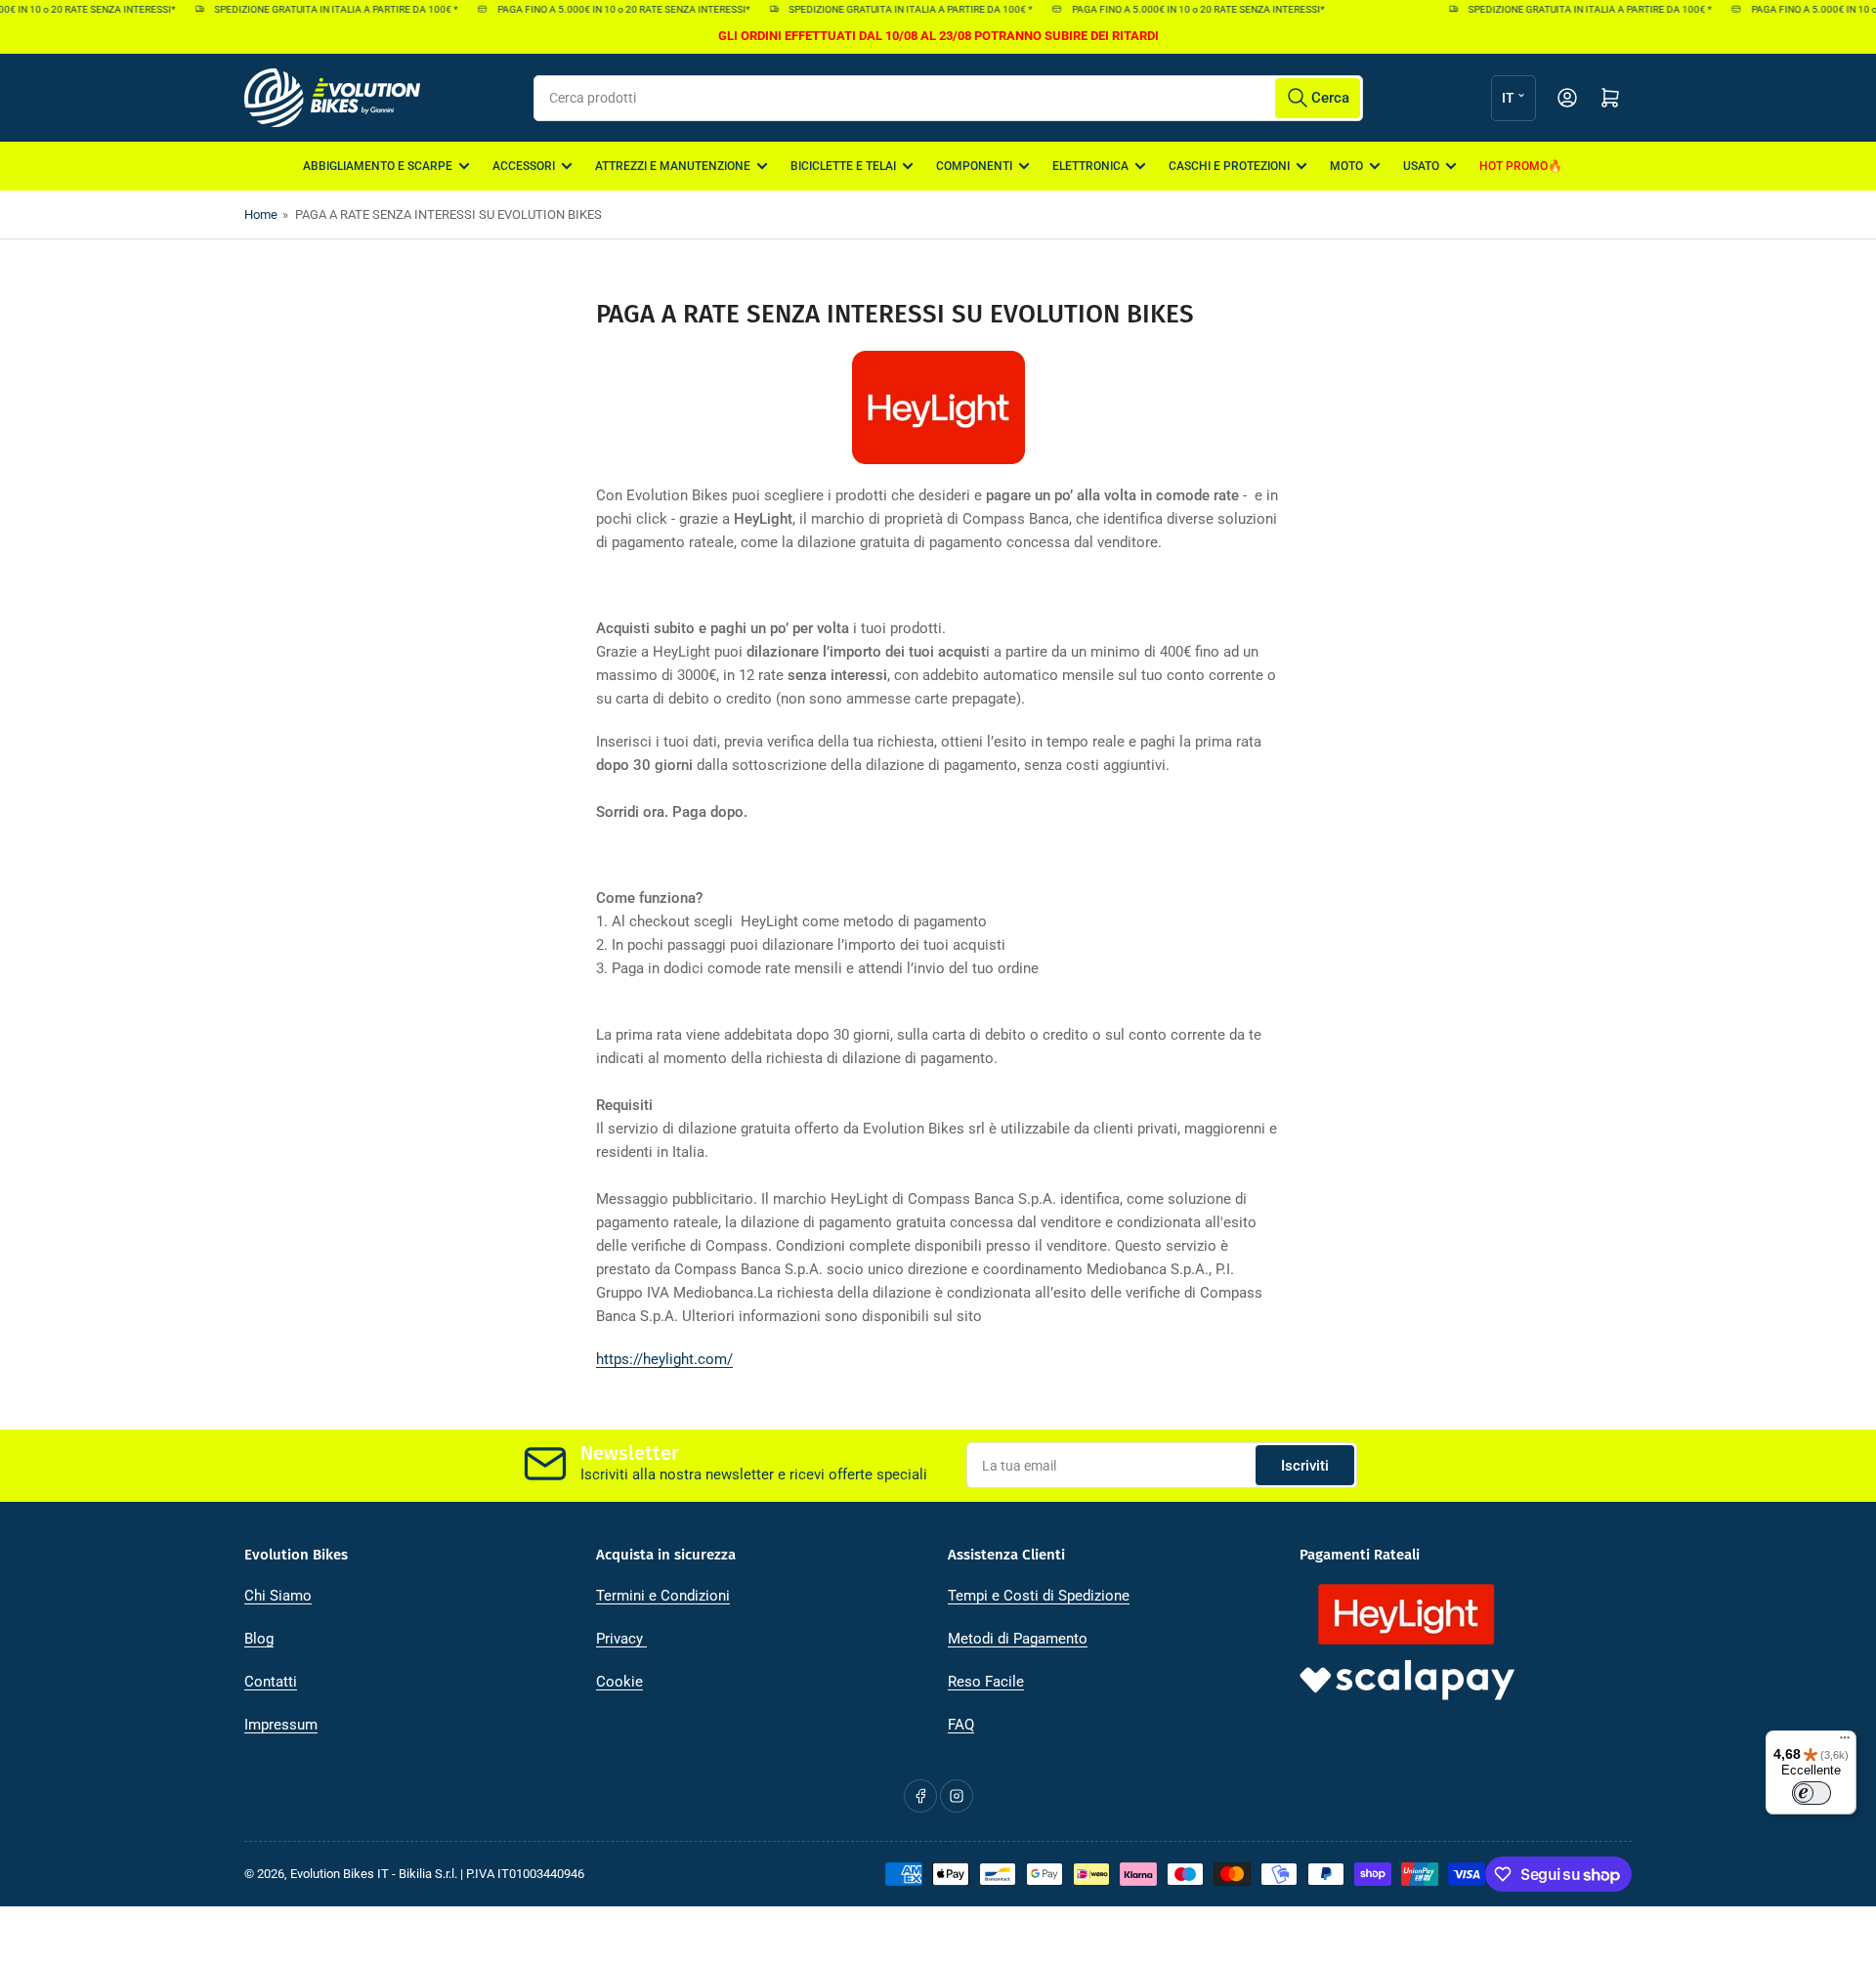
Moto (1346, 166)
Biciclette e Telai (843, 166)
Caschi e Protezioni (1229, 166)
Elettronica (1090, 166)
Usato (1421, 166)
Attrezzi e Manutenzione (673, 166)
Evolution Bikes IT (340, 1874)
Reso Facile (986, 1682)
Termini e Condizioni (663, 1596)
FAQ (961, 1725)
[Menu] (1845, 1742)
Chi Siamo (278, 1596)
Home (261, 214)
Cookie (619, 1682)
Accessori (524, 166)
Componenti (974, 166)
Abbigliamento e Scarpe (378, 166)
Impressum (281, 1725)
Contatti (271, 1682)
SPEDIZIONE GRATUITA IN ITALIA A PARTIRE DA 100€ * (320, 9)
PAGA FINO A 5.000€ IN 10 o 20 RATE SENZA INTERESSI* (607, 9)
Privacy (621, 1639)
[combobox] (948, 98)
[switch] (1812, 1793)
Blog (259, 1639)
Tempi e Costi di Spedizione (1039, 1596)
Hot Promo (1514, 166)
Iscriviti (1305, 1466)
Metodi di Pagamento (1018, 1639)
